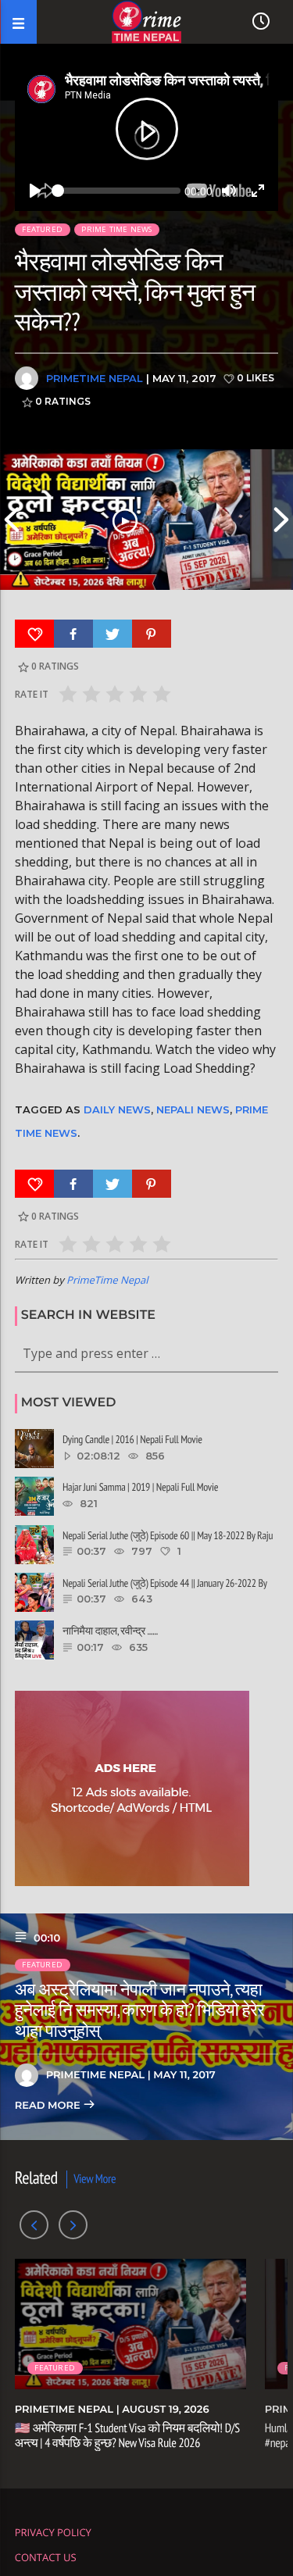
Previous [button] (12, 520)
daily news (117, 1109)
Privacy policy (53, 2532)
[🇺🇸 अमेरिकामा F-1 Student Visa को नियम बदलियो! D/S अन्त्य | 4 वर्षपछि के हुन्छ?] (125, 520)
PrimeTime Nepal (95, 378)
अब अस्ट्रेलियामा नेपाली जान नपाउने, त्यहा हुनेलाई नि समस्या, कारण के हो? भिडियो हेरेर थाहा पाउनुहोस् (140, 2011)
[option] (125, 520)
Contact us (46, 2557)
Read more (49, 2106)
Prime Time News (116, 229)
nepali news (193, 1109)
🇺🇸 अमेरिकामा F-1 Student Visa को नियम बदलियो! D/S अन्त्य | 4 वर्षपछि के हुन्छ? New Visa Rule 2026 (127, 2436)
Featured (42, 229)
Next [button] (281, 520)
